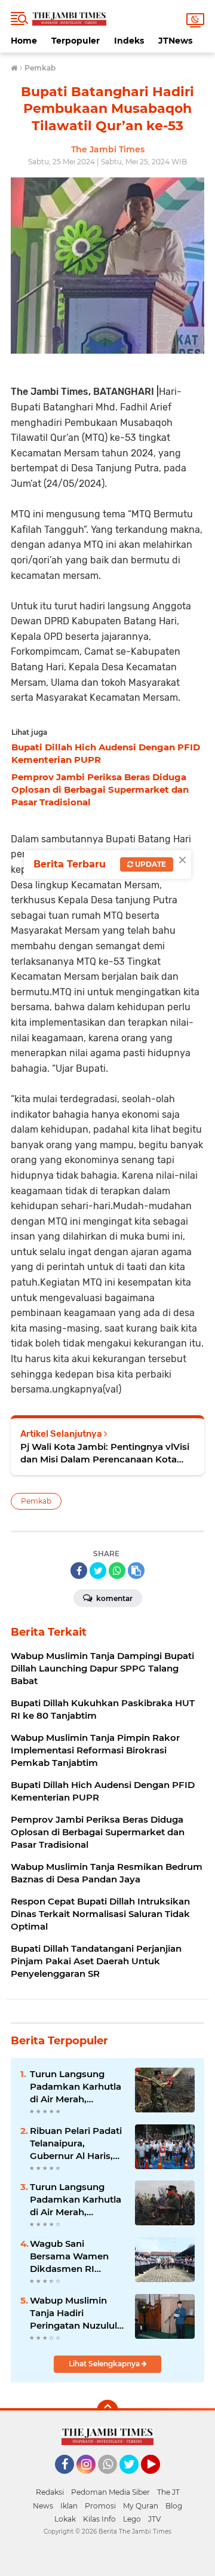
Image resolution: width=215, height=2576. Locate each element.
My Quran (141, 2506)
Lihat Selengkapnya (105, 2364)
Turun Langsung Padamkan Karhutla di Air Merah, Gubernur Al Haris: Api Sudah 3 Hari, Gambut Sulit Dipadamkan (76, 2087)
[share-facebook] (79, 1571)
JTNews (175, 41)
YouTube (159, 2479)
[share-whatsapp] (117, 1571)
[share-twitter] (98, 1571)
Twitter (134, 2479)
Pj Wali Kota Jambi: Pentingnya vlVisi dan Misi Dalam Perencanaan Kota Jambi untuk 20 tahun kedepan (105, 1453)
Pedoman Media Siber (110, 2492)
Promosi (100, 2506)
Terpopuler (76, 41)
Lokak (65, 2519)
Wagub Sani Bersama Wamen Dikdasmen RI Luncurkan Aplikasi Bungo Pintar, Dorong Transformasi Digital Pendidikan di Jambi (76, 2256)
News (43, 2506)
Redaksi (50, 2492)
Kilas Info (99, 2519)
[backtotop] (107, 2411)
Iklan (69, 2506)
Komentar (113, 1598)
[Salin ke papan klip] (136, 1571)
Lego (132, 2519)
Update (150, 864)
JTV (154, 2519)
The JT (168, 2492)
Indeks (129, 41)
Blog (174, 2506)
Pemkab (36, 1501)
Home (24, 41)
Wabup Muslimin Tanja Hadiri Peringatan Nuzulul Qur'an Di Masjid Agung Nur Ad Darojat (73, 2313)
